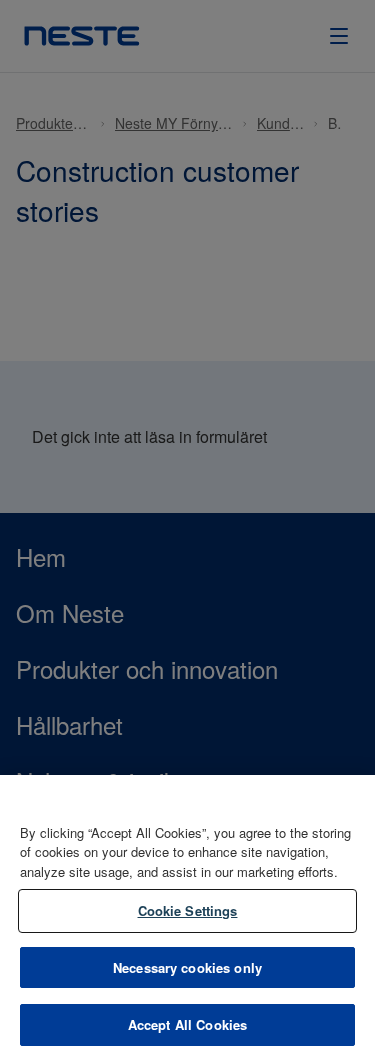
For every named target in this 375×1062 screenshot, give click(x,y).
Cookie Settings (188, 910)
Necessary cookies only (187, 967)
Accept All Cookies (187, 1024)
